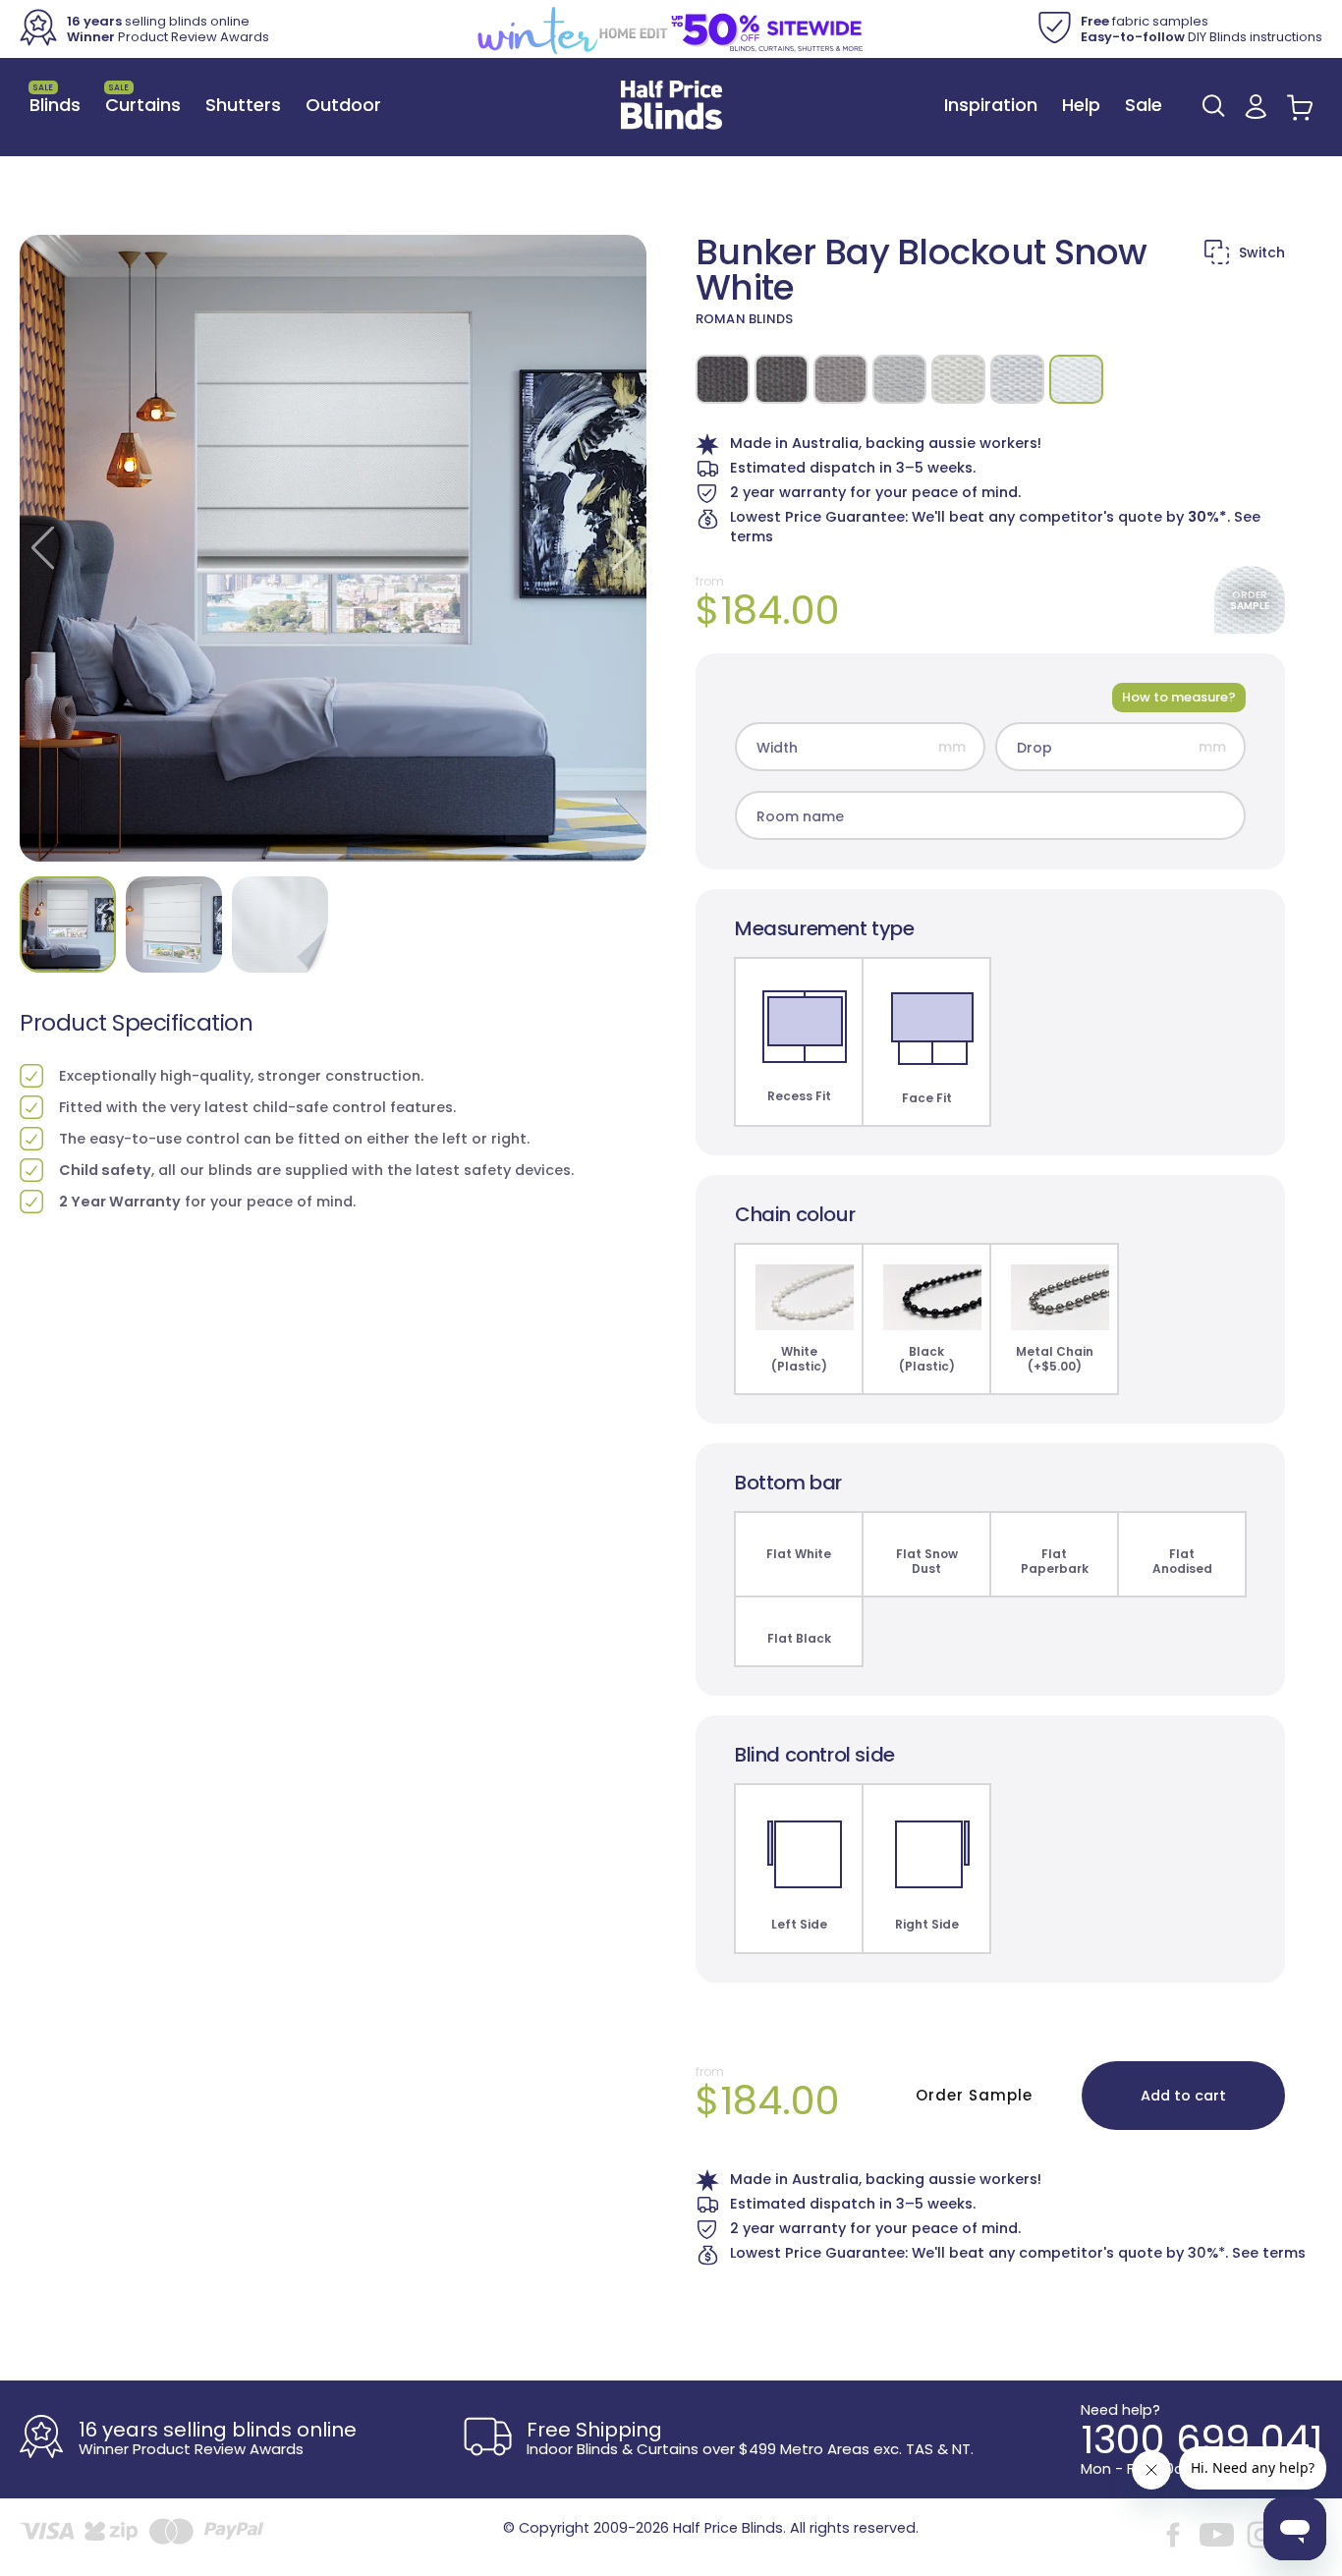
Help (1081, 105)
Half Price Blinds (728, 2528)
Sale (1144, 105)
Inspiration (991, 105)
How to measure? (1179, 697)
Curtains (143, 99)
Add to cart (1183, 2096)
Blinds (55, 99)
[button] (1213, 106)
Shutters (243, 105)
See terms (1269, 2253)
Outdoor (343, 105)
